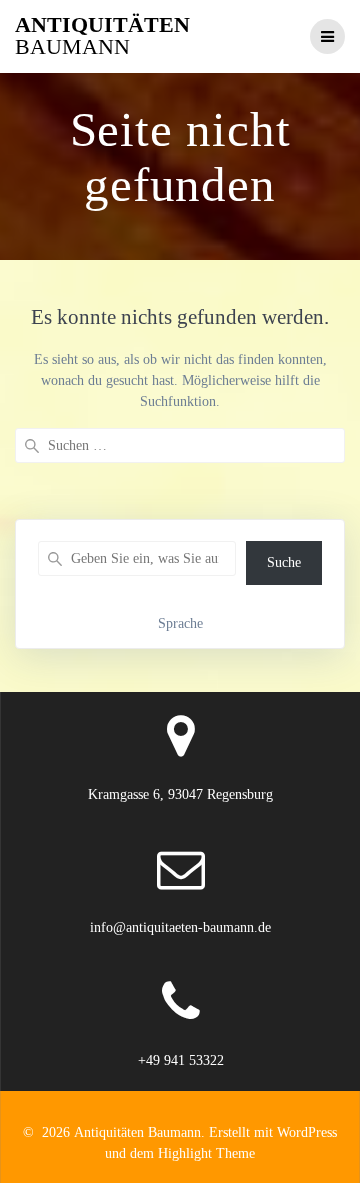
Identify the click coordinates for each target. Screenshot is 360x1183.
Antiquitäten (102, 36)
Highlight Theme (206, 1153)
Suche (284, 562)
